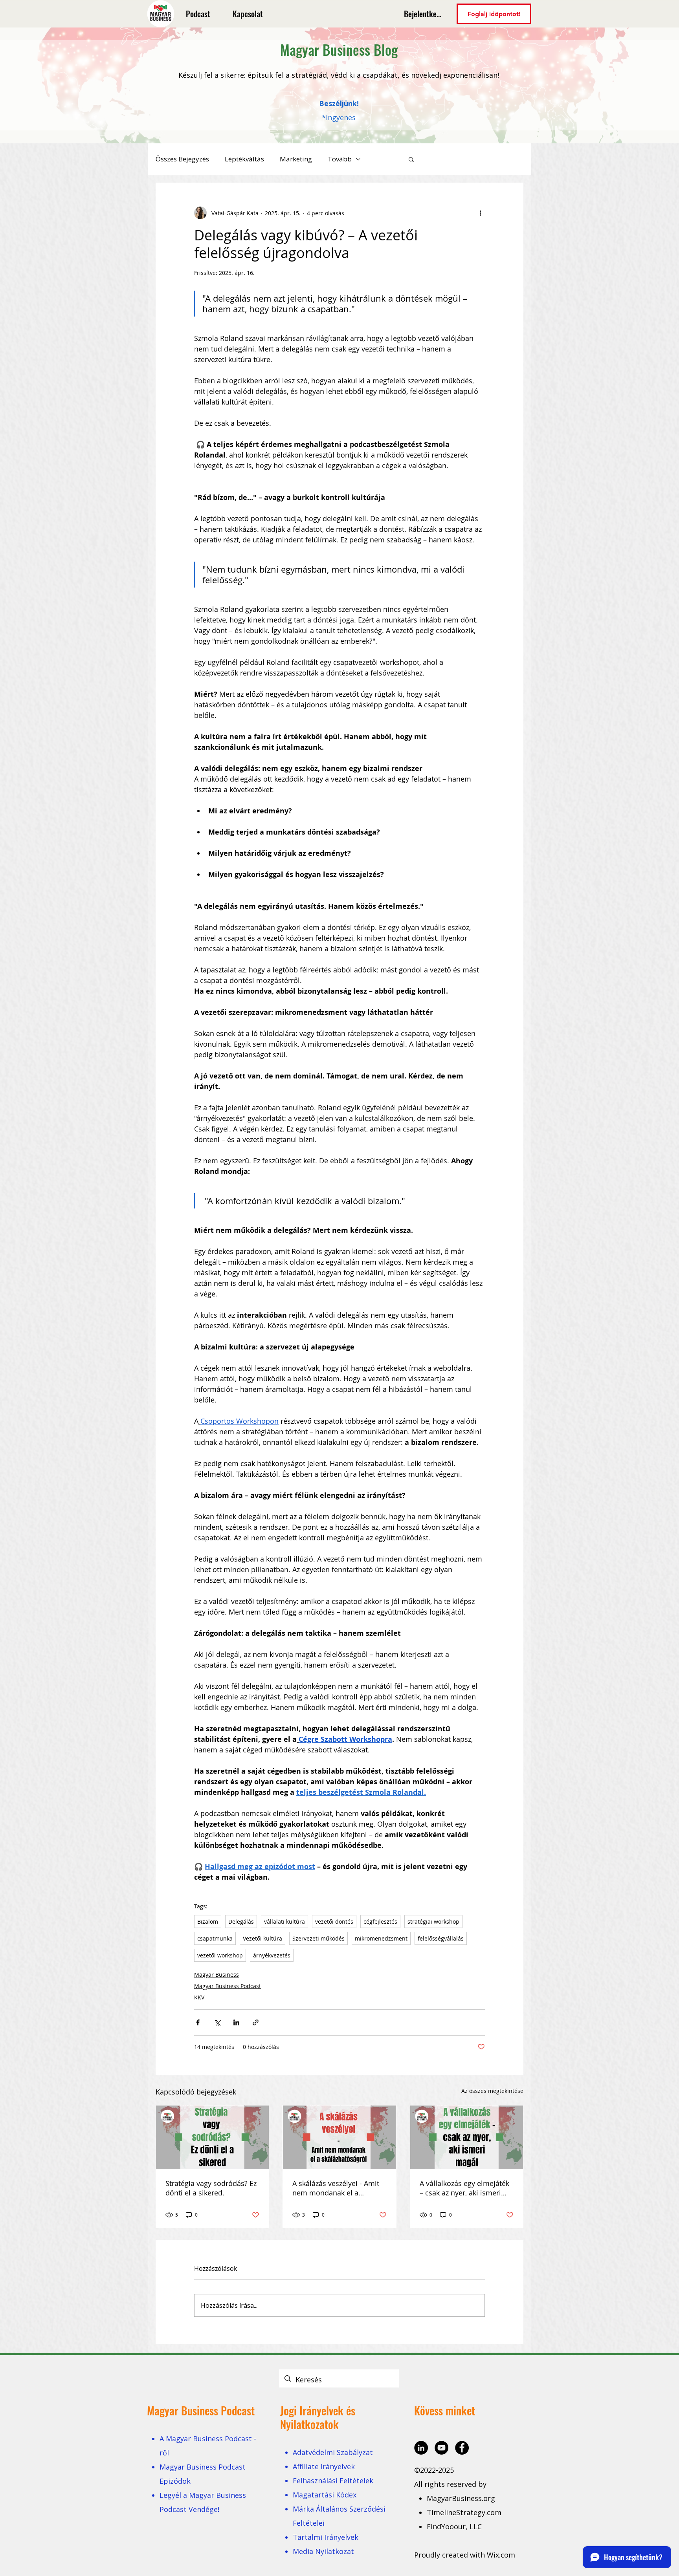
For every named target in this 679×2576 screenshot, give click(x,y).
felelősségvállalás (441, 1938)
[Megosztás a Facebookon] (198, 2022)
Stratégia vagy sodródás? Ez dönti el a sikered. (211, 2188)
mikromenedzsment (381, 1938)
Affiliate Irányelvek (324, 2466)
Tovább (340, 159)
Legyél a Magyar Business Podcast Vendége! (203, 2502)
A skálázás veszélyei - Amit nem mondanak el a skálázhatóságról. (336, 2188)
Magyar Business (217, 1975)
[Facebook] (462, 2448)
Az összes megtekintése (492, 2091)
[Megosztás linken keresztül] (256, 2022)
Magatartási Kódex (325, 2495)
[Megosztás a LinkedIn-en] (236, 2022)
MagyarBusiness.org (462, 2498)
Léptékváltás (244, 159)
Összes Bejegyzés (182, 159)
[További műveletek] (480, 213)
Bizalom (208, 1921)
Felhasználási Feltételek (333, 2481)
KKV (199, 1997)
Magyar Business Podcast (228, 1986)
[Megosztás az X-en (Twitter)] (217, 2022)
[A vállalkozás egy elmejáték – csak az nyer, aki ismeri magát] (467, 2137)
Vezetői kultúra (262, 1938)
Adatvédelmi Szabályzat (333, 2452)
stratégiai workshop (433, 1921)
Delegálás (241, 1921)
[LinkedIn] (421, 2448)
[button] (411, 159)
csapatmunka (215, 1938)
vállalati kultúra (284, 1921)
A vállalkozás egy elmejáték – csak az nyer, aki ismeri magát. (464, 2188)
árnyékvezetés (272, 1955)
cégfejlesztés (380, 1921)
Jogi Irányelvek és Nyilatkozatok (318, 2417)
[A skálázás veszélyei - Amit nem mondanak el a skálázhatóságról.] (339, 2137)
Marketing (296, 159)
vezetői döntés (334, 1921)
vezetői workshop (220, 1955)
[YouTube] (441, 2448)
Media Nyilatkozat (323, 2551)
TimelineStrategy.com (464, 2512)
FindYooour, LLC (454, 2527)
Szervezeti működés (318, 1938)
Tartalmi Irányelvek (326, 2537)
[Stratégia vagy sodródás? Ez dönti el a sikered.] (212, 2137)
